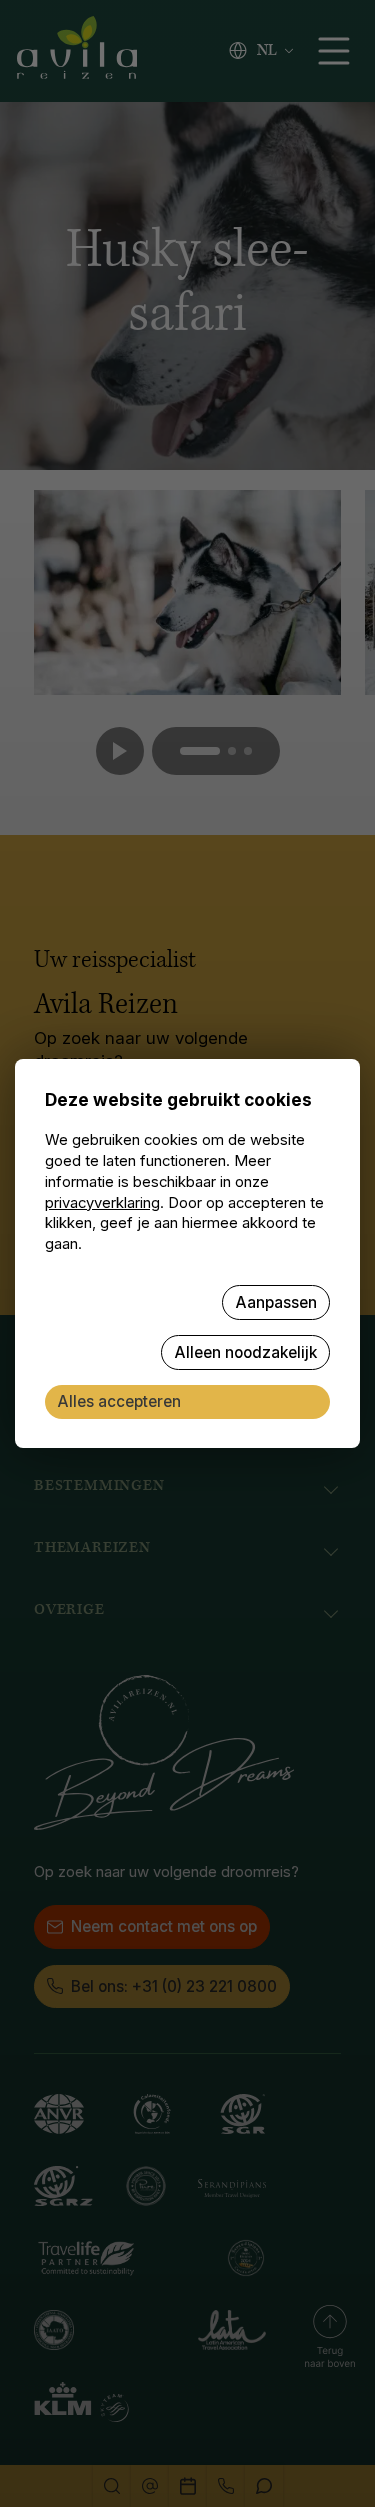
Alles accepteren (119, 1401)
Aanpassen (276, 1302)
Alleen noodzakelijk (245, 1352)
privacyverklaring (102, 1203)
